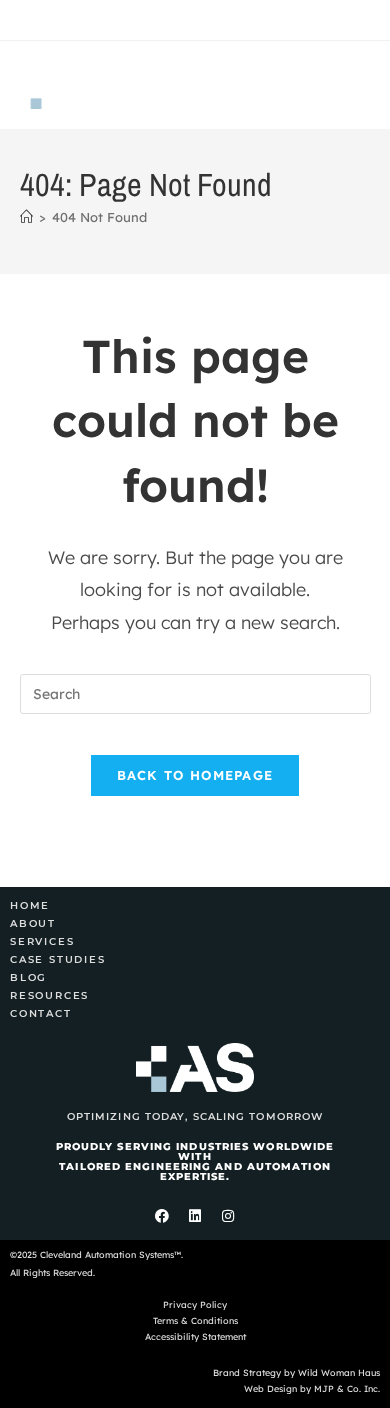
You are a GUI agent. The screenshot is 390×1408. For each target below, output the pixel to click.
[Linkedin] (195, 1216)
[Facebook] (162, 1216)
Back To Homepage (195, 775)
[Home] (26, 217)
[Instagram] (228, 1216)
